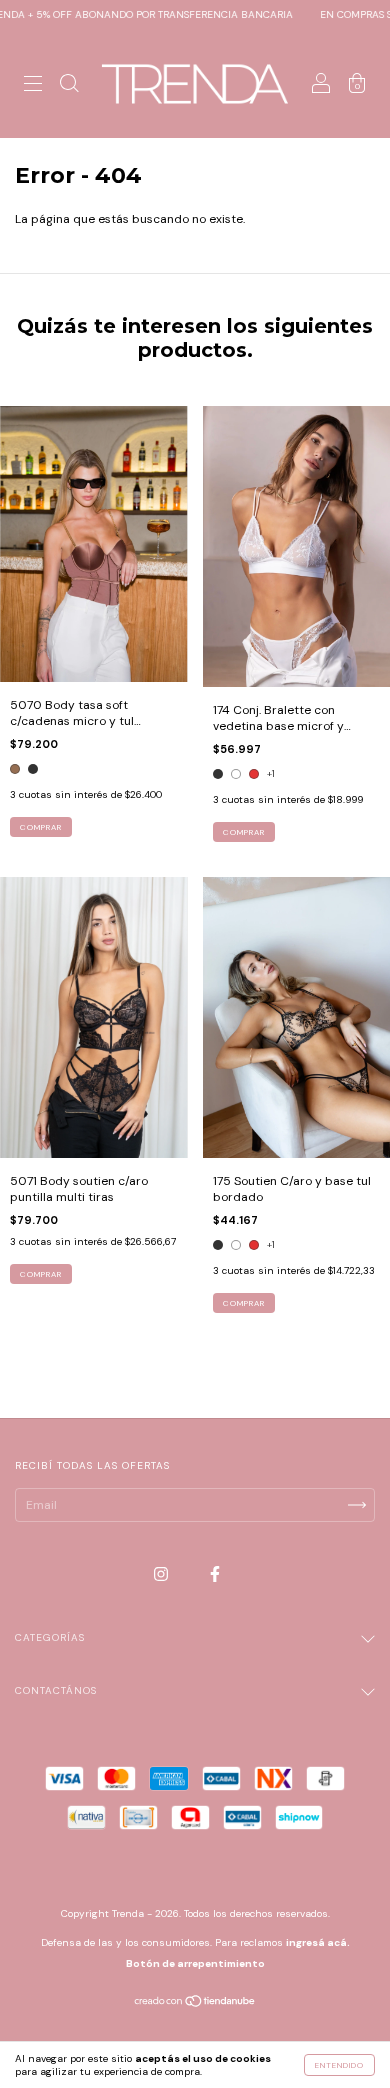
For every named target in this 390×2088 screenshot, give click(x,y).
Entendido (339, 2065)
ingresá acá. (318, 1942)
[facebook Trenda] (215, 1575)
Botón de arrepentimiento (195, 1963)
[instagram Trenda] (162, 1575)
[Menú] (33, 87)
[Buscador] (69, 87)
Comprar (41, 827)
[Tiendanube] (195, 2003)
